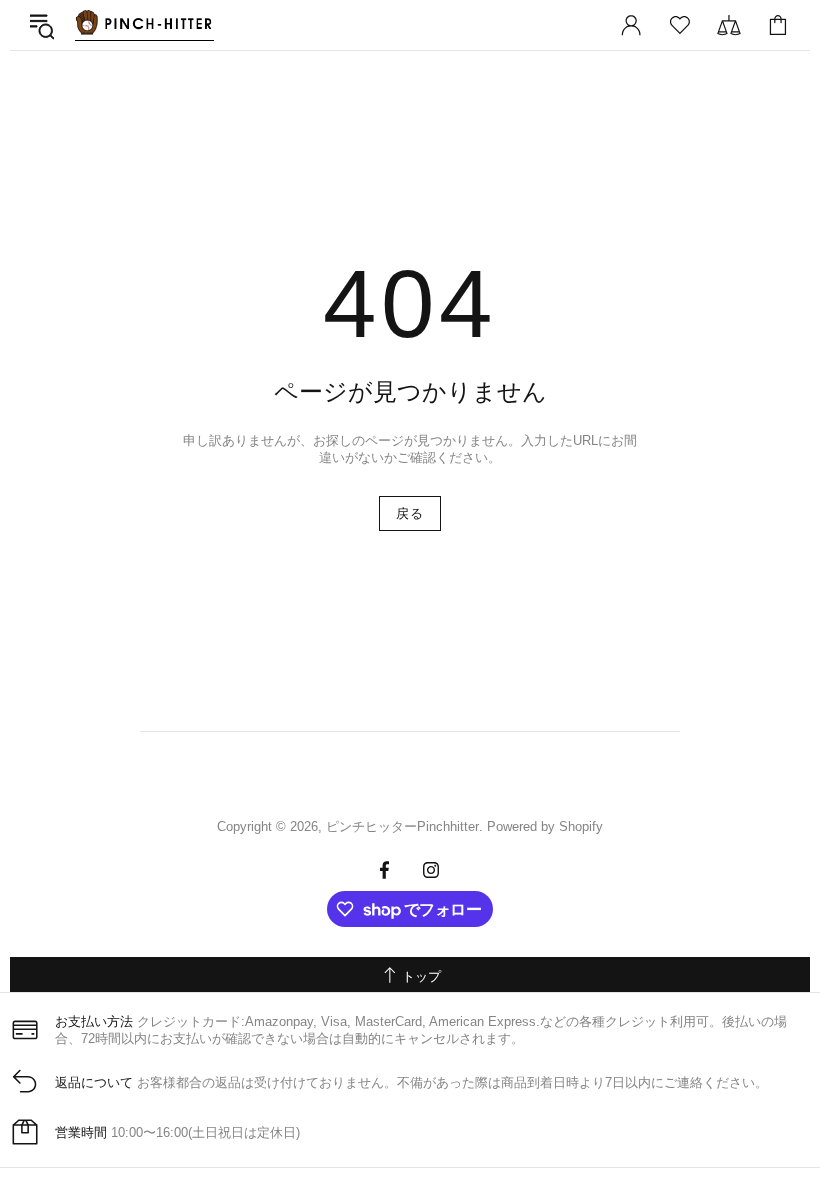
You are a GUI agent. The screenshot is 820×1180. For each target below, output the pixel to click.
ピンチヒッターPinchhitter (144, 25)
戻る (409, 513)
